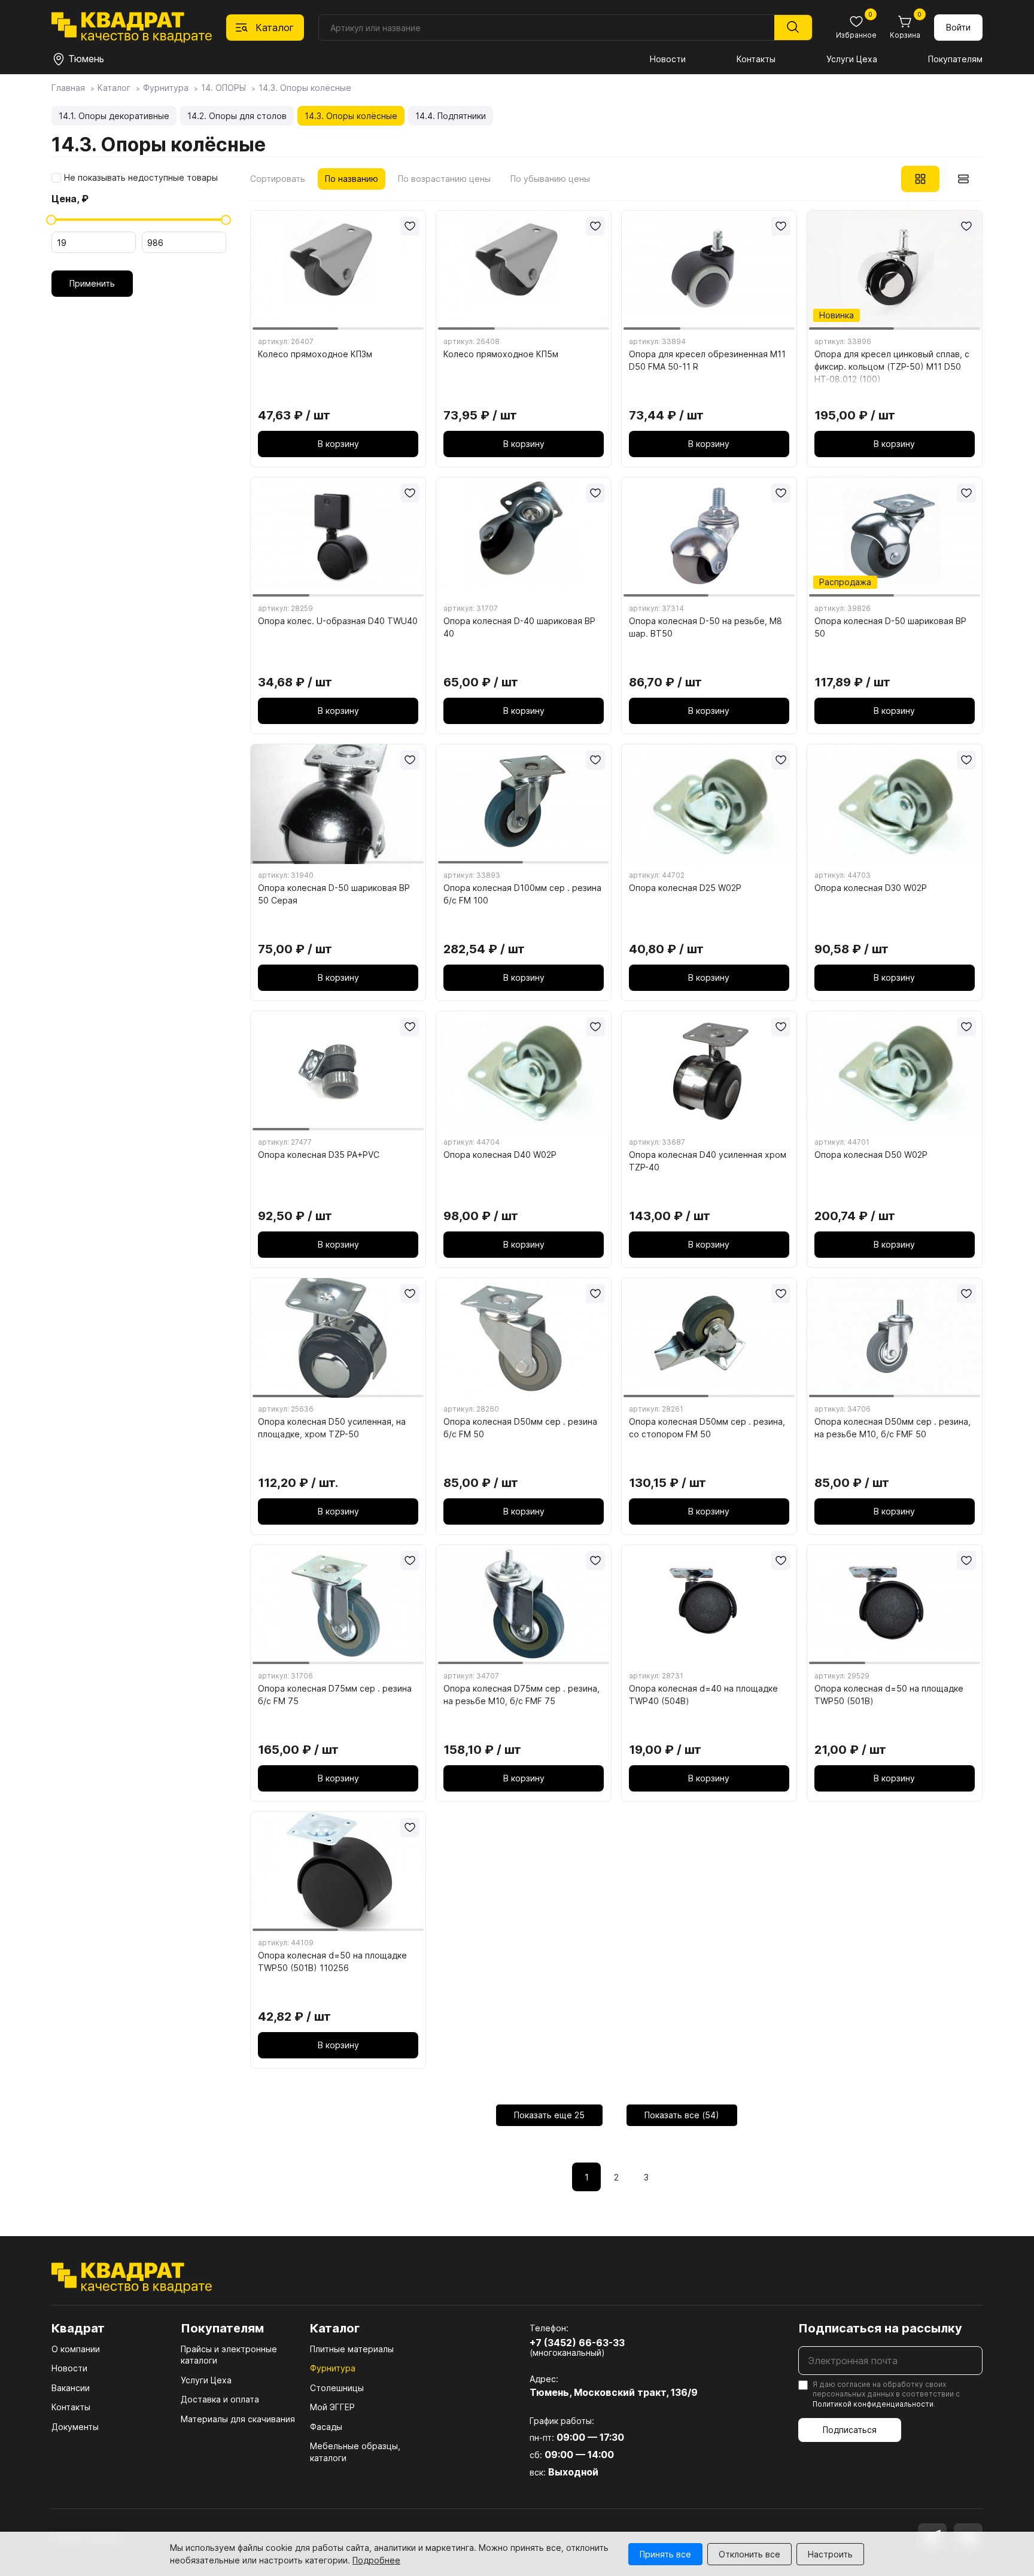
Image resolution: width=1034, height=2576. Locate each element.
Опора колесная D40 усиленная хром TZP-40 (708, 1161)
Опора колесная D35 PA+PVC (319, 1155)
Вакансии (71, 2388)
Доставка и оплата (220, 2399)
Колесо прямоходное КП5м (501, 354)
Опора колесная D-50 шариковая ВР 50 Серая (334, 894)
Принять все (665, 2554)
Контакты (756, 59)
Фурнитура (333, 2368)
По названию (352, 179)
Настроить (830, 2554)
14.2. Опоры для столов (237, 116)
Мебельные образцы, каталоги (355, 2452)
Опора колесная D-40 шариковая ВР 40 (519, 627)
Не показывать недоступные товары (141, 178)
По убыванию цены (550, 179)
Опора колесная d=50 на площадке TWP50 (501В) (889, 1695)
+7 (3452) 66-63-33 (577, 2343)
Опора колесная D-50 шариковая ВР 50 (890, 627)
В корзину (338, 444)
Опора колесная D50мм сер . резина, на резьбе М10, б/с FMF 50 (892, 1428)
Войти (958, 27)
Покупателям (955, 59)
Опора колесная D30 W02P (871, 888)
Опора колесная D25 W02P (685, 888)
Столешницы (337, 2388)
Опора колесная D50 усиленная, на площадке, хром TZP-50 (332, 1428)
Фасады (326, 2427)
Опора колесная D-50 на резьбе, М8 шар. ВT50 (705, 627)
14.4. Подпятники (451, 116)
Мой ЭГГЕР (332, 2407)
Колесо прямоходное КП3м (315, 354)
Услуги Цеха (852, 59)
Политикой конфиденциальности (873, 2404)
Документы (75, 2427)
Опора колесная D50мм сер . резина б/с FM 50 (520, 1428)
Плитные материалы (352, 2349)
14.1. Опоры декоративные (114, 116)
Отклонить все (749, 2554)
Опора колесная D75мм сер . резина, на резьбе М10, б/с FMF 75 (521, 1695)
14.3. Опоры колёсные (351, 116)
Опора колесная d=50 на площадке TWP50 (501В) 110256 (332, 1961)
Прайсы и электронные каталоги (229, 2355)
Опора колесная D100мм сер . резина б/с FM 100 (522, 894)
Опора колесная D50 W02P (871, 1155)
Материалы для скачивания (238, 2419)
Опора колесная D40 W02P (500, 1155)
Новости (668, 59)
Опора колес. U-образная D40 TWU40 (338, 621)
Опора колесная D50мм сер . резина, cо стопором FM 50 (707, 1428)
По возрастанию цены (444, 179)
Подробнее (376, 2560)
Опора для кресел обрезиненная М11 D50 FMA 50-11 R (707, 360)
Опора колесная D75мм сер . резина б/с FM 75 (335, 1695)
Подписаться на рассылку (880, 2328)
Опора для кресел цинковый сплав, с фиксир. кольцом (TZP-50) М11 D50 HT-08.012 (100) (892, 367)
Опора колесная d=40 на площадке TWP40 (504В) (703, 1695)
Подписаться (850, 2430)
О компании (76, 2349)
